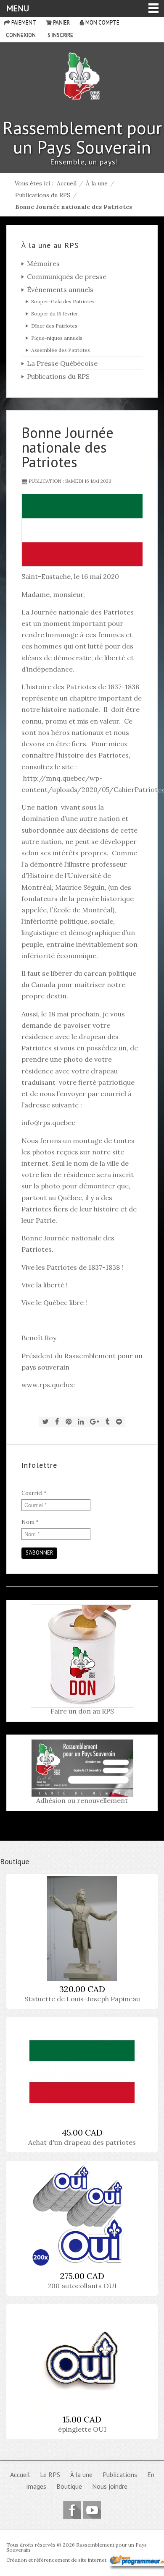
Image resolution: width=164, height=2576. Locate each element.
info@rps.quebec (48, 1123)
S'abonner (39, 1553)
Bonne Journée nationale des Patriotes (67, 447)
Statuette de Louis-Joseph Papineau (82, 1999)
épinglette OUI (82, 2429)
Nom (30, 1522)
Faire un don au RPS (82, 1711)
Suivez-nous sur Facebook (72, 2510)
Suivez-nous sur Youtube (92, 2510)
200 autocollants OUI (82, 2286)
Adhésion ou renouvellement (82, 1800)
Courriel (34, 1493)
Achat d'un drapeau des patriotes (82, 2142)
